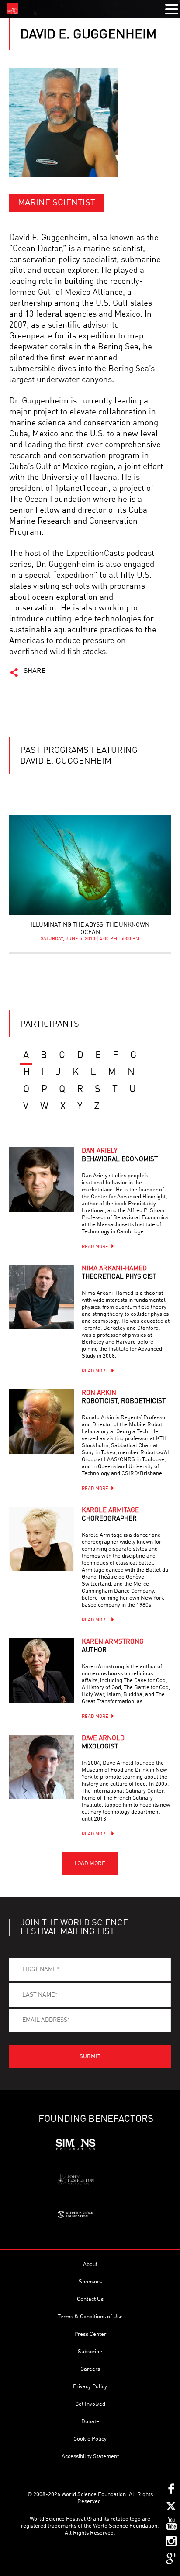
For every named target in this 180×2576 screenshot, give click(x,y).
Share (35, 671)
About (90, 2264)
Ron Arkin (124, 1397)
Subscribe (90, 2352)
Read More (95, 1247)
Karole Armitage (110, 1515)
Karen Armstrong (113, 1646)
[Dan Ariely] (42, 1179)
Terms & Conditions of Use (90, 2317)
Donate (90, 2422)
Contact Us (90, 2299)
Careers (90, 2369)
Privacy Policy (90, 2387)
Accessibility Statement (90, 2457)
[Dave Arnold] (42, 1767)
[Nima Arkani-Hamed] (42, 1297)
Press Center (90, 2334)
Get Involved (90, 2404)
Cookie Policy (90, 2439)
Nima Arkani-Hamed (119, 1273)
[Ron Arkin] (42, 1421)
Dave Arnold (103, 1743)
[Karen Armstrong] (42, 1670)
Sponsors (90, 2282)
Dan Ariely (120, 1155)
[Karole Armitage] (42, 1539)
